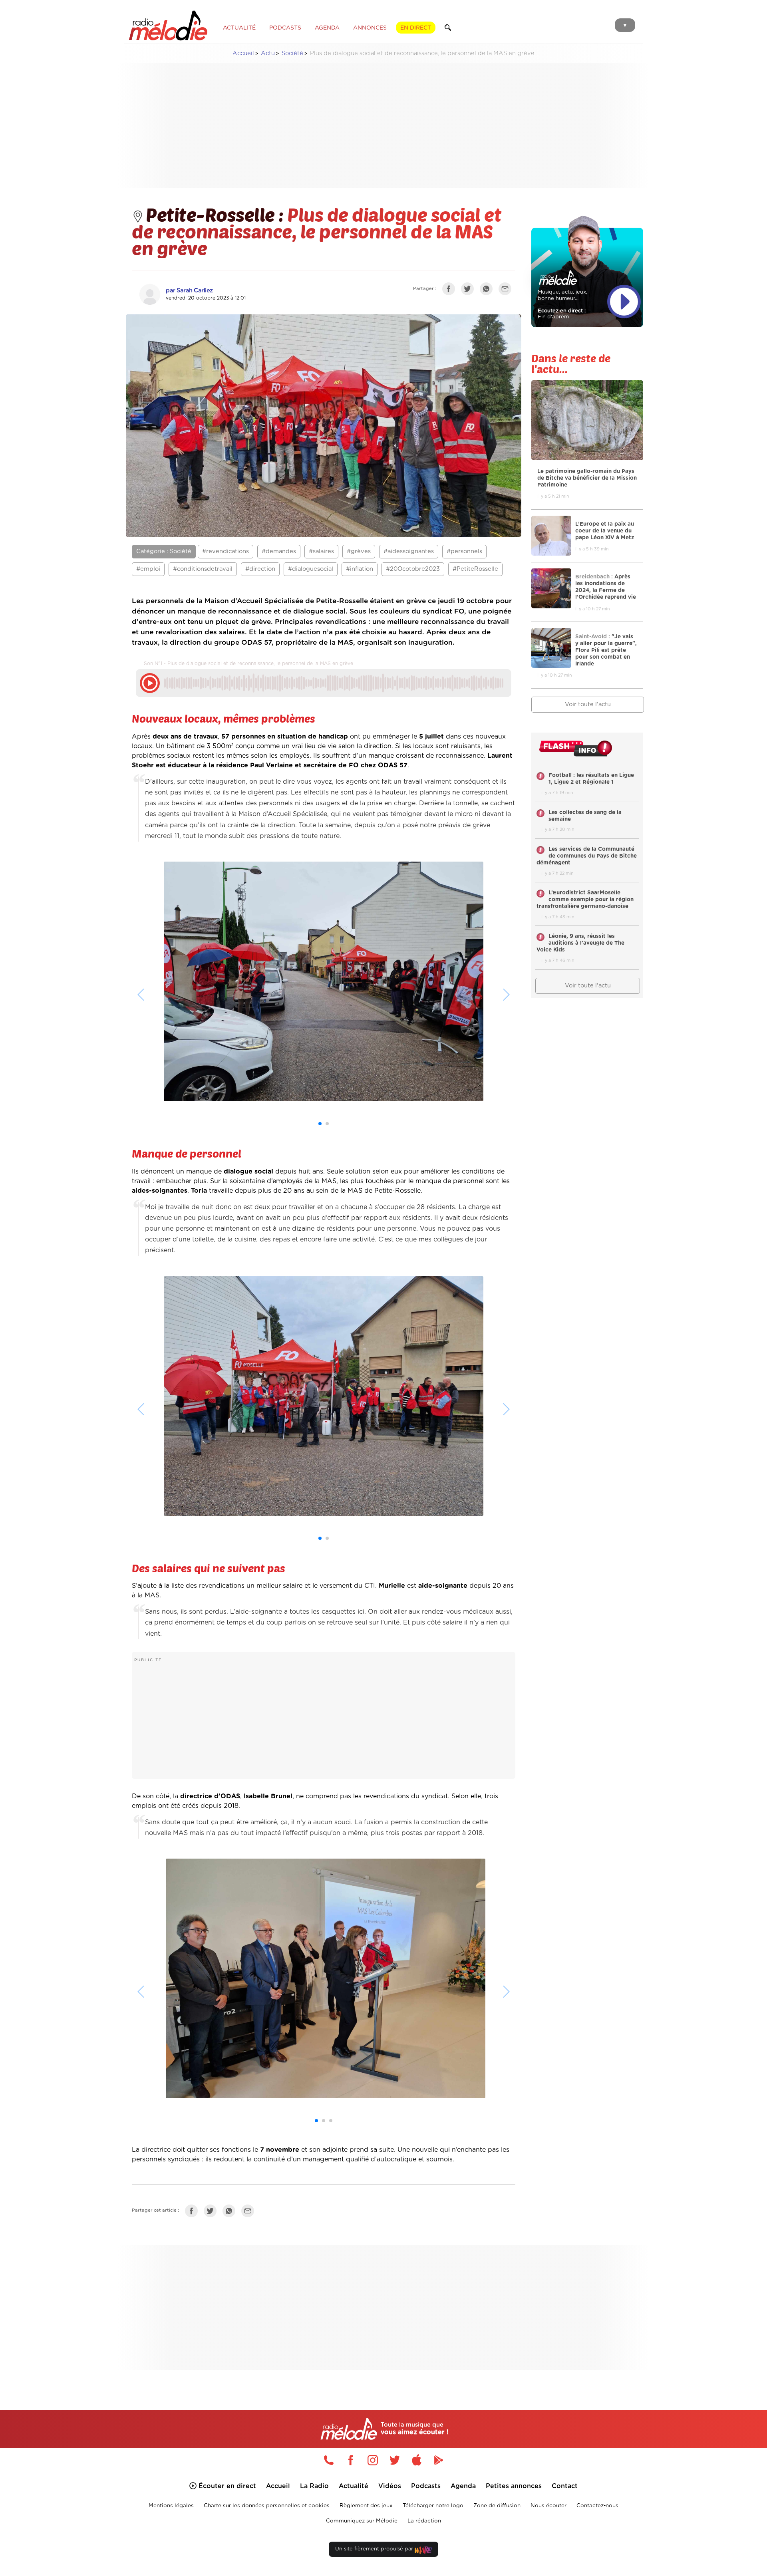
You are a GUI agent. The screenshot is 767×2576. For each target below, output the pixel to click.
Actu (268, 53)
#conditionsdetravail (203, 569)
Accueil (243, 53)
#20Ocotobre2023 (413, 569)
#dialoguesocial (311, 569)
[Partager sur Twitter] (469, 290)
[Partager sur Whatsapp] (231, 2213)
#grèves (359, 551)
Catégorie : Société (164, 551)
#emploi (148, 569)
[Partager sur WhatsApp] (488, 290)
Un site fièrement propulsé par (375, 2549)
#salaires (321, 551)
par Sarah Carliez (189, 291)
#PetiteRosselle (475, 569)
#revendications (226, 551)
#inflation (360, 569)
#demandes (279, 551)
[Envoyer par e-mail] (507, 290)
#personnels (464, 551)
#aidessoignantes (409, 551)
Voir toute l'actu (588, 704)
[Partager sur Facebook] (451, 290)
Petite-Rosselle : (217, 214)
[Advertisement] (383, 125)
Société (292, 53)
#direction (260, 569)
